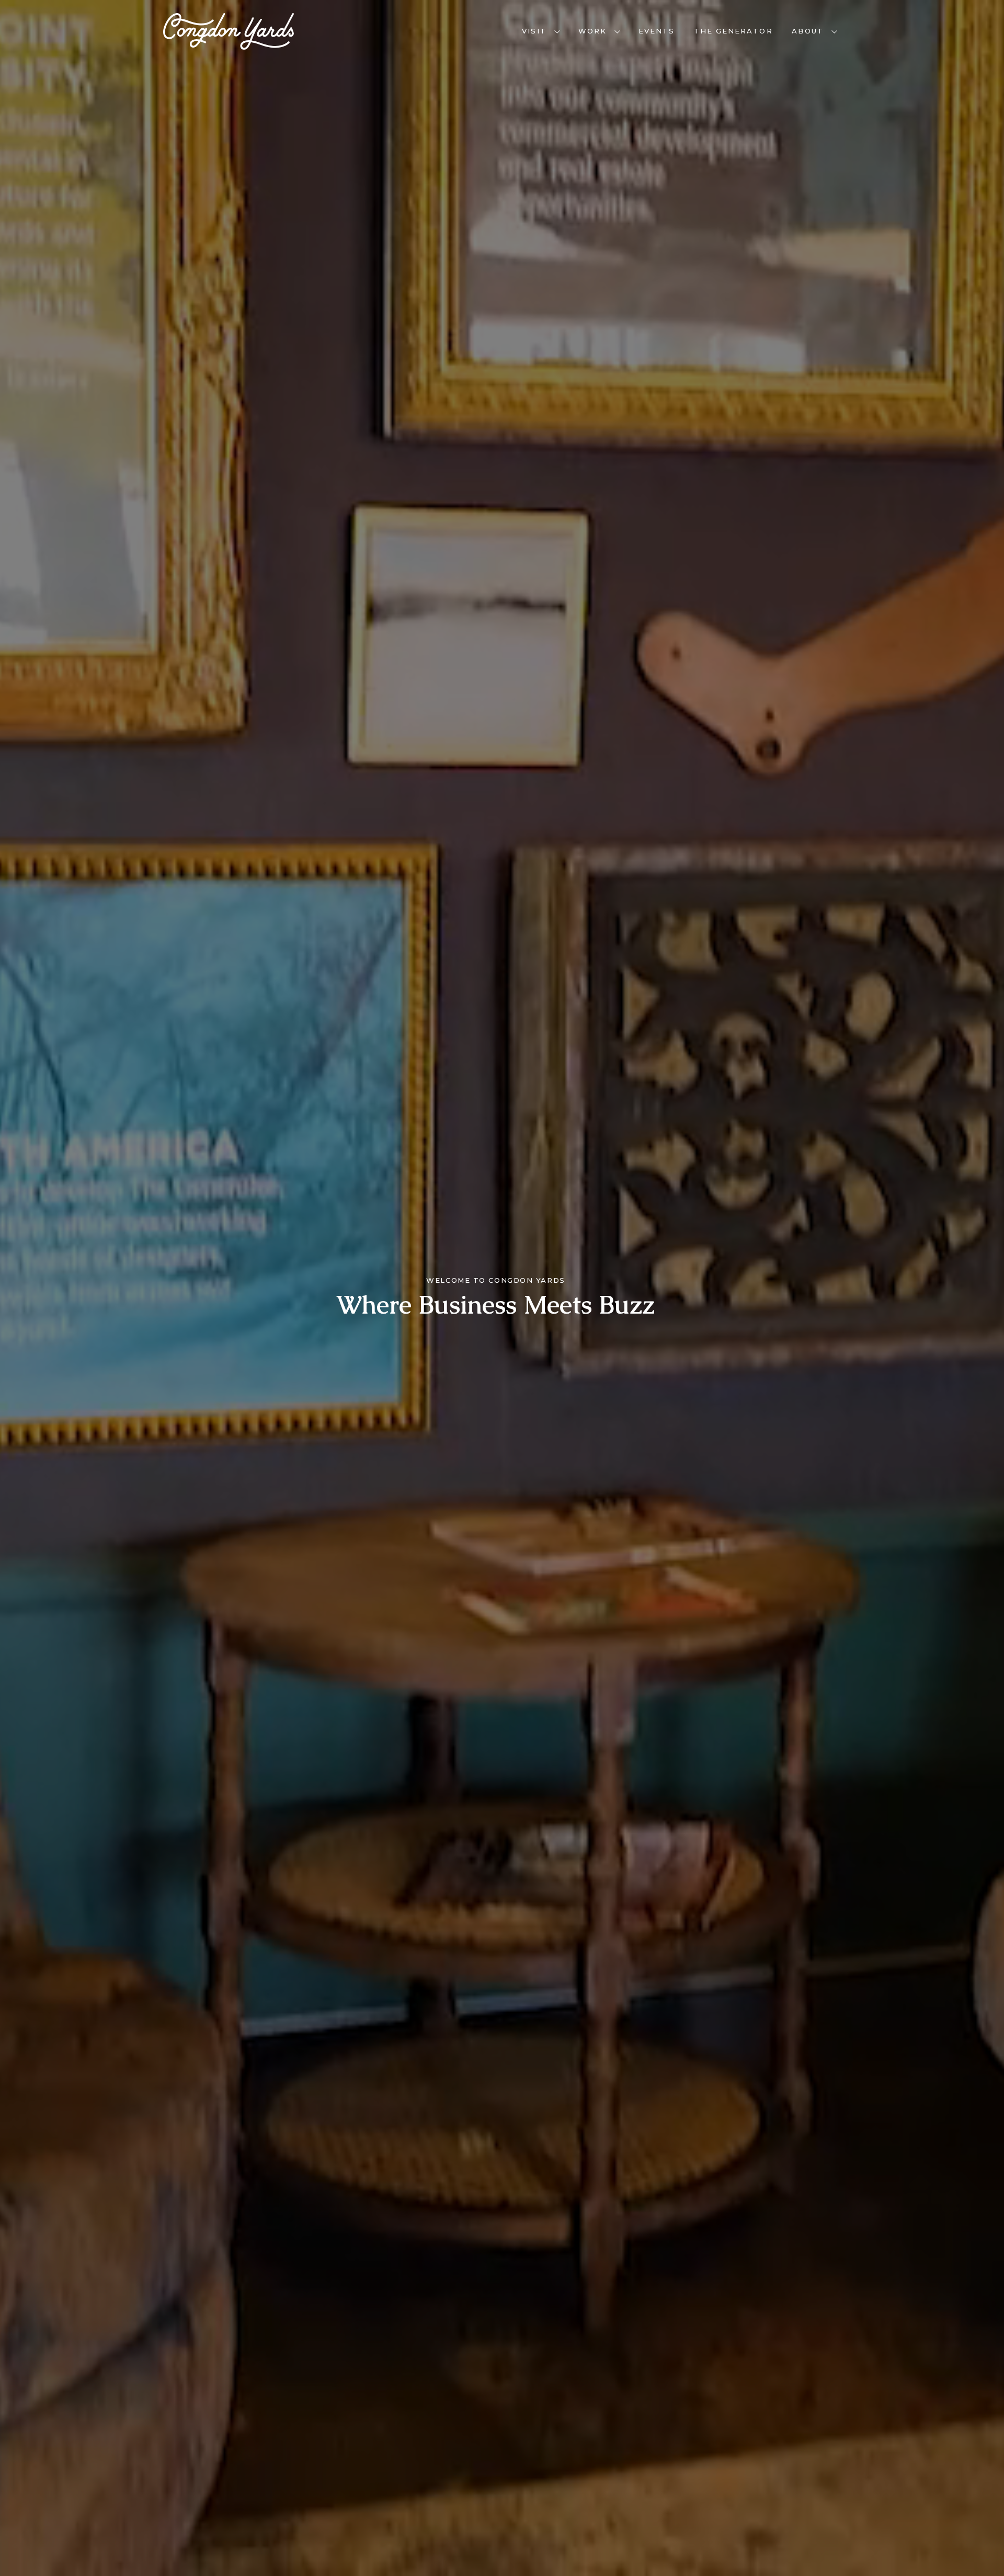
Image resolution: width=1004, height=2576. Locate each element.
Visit (534, 31)
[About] (834, 31)
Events (657, 31)
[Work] (617, 31)
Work (592, 31)
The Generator (733, 31)
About (808, 31)
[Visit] (557, 31)
